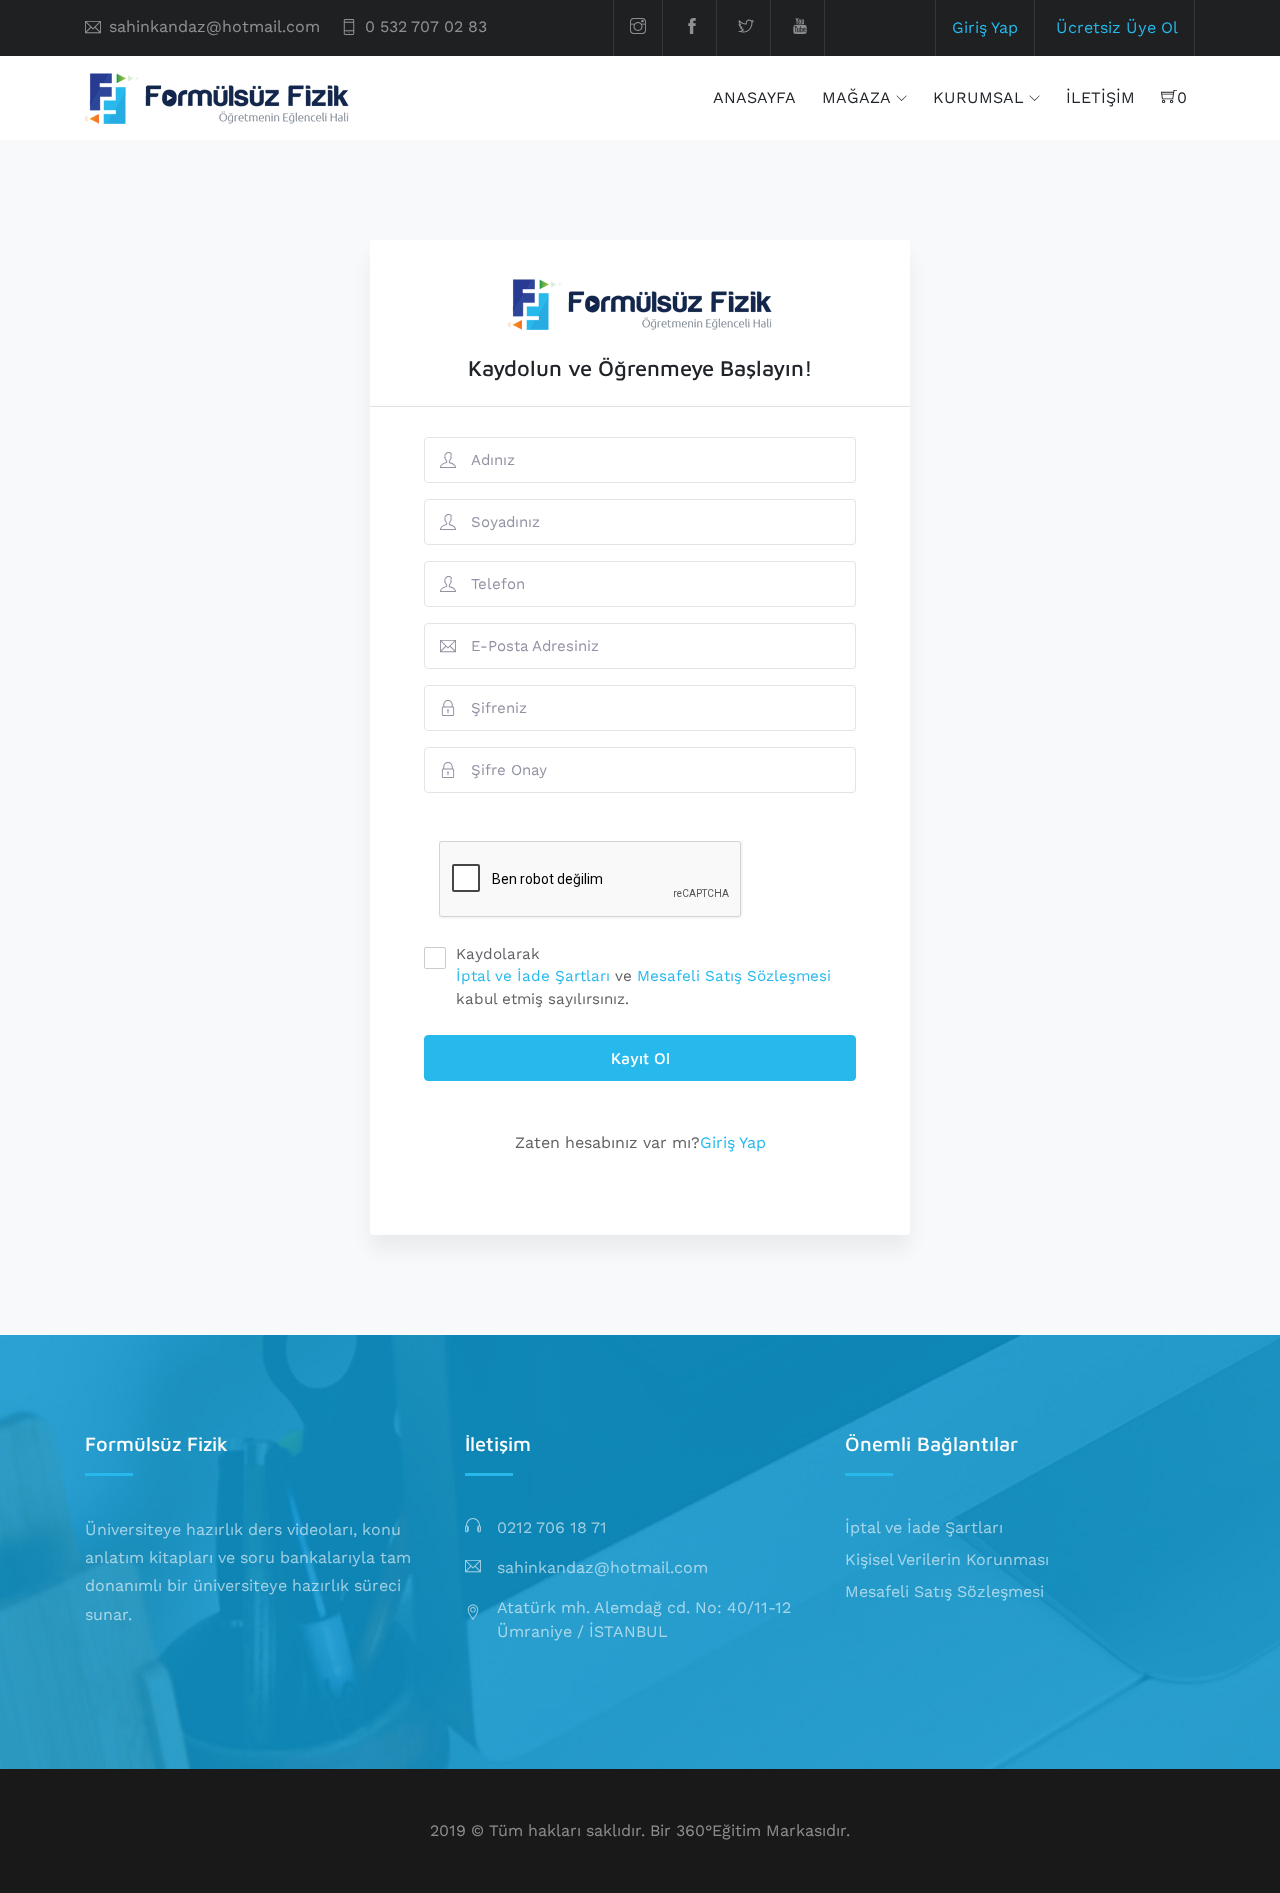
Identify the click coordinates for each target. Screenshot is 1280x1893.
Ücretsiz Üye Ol (1117, 27)
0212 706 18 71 (552, 1527)
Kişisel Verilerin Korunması (947, 1559)
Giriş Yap (985, 27)
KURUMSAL (978, 97)
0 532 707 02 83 (426, 26)
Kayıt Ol (640, 1058)
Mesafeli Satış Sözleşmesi (734, 976)
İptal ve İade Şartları (533, 976)
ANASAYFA (754, 97)
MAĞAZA (856, 97)
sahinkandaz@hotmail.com (214, 26)
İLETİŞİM (1100, 97)
